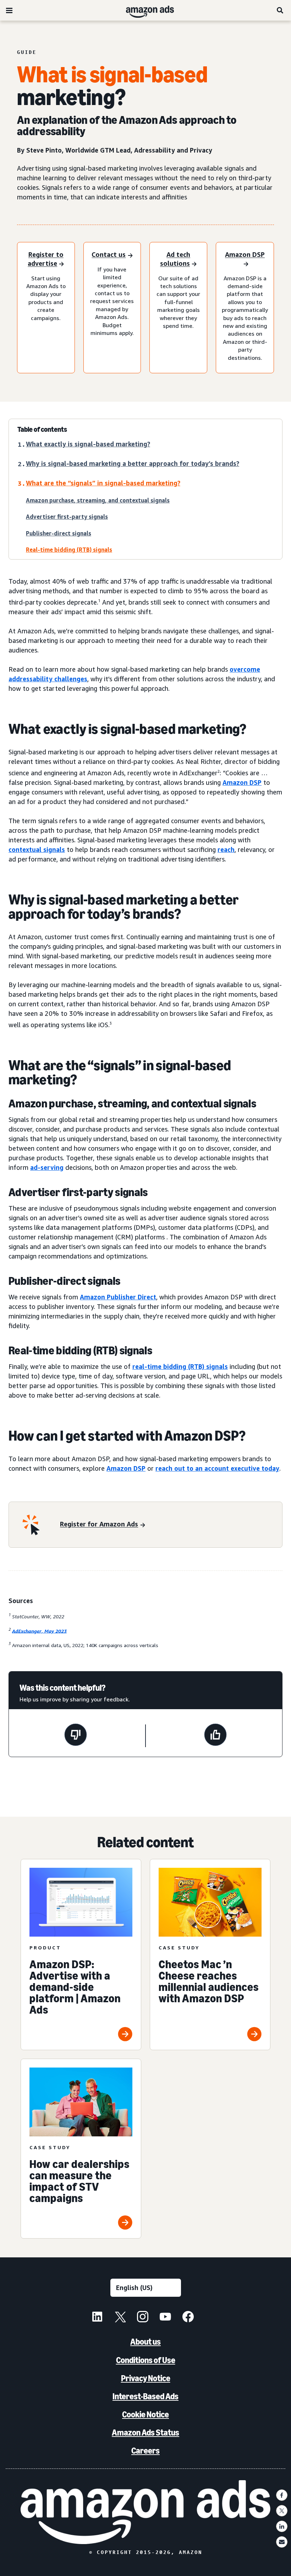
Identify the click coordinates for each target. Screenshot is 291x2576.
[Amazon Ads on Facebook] (188, 2318)
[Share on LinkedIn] (282, 2526)
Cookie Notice (145, 2414)
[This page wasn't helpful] (76, 1736)
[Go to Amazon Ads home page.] (146, 2512)
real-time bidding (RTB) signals (180, 1366)
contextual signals (37, 849)
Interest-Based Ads (145, 2396)
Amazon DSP (242, 782)
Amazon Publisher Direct (118, 1297)
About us (145, 2342)
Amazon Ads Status (145, 2432)
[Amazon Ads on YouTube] (165, 2318)
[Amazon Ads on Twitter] (120, 2318)
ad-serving (47, 1167)
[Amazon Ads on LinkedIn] (97, 2318)
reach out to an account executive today (217, 1468)
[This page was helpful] (215, 1736)
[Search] (280, 10)
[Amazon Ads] (144, 10)
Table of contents (42, 429)
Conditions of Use (146, 2360)
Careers (145, 2451)
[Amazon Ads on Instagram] (143, 2318)
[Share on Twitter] (282, 2511)
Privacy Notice (146, 2378)
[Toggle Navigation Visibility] (9, 11)
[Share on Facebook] (282, 2495)
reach (226, 849)
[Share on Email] (282, 2542)
